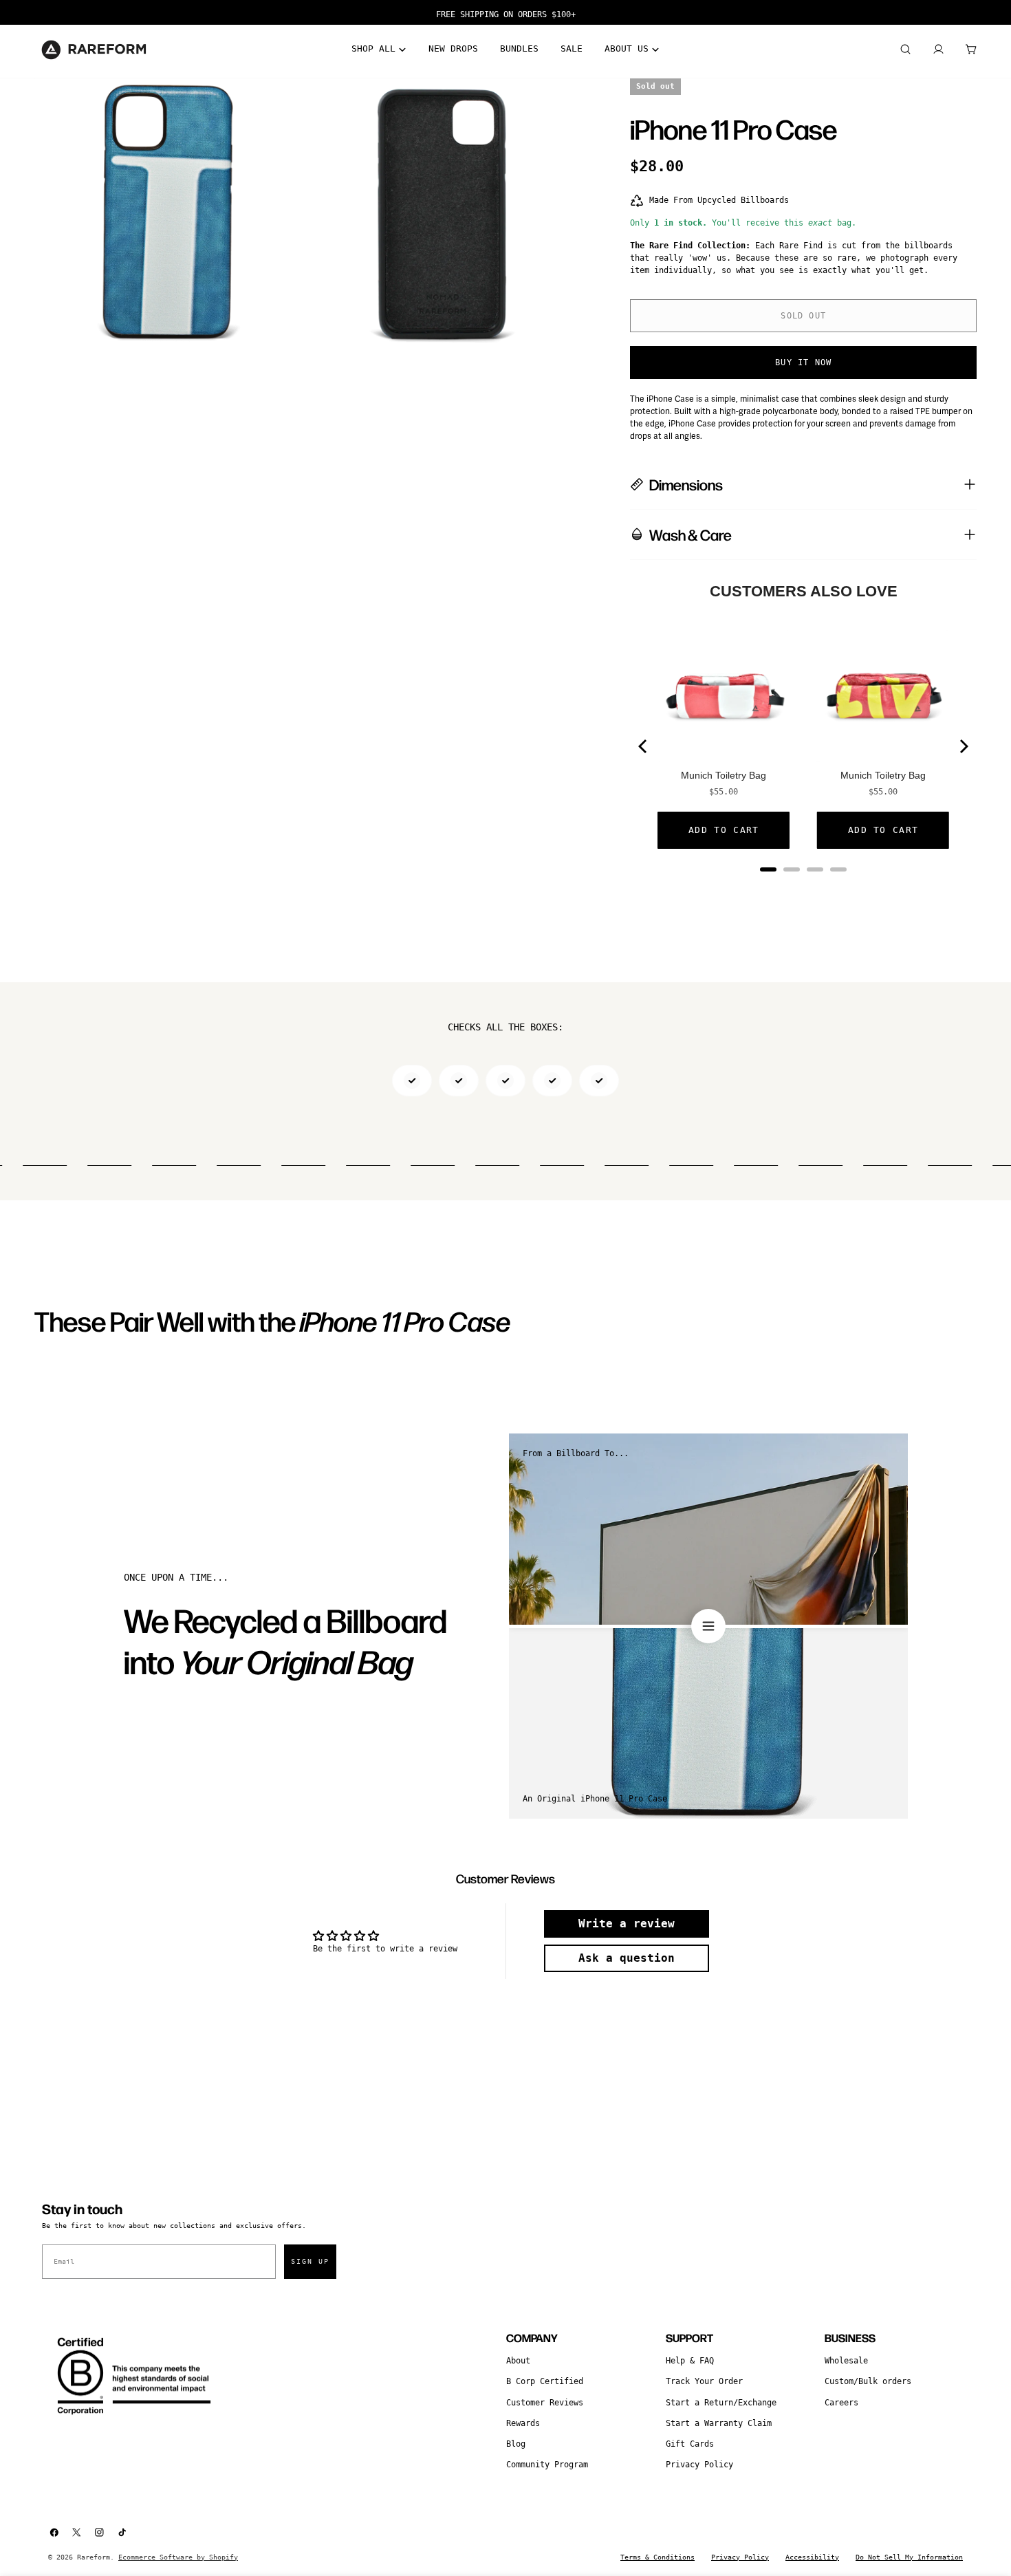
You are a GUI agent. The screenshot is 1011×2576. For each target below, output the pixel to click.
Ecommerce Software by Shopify (178, 2557)
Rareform (94, 2557)
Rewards (523, 2423)
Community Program (547, 2465)
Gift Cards (690, 2444)
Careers (841, 2403)
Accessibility (812, 2557)
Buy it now (803, 362)
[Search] (905, 50)
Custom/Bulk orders (868, 2381)
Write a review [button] (627, 1924)
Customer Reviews (545, 2403)
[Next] (963, 746)
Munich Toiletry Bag (724, 775)
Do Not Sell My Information (909, 2557)
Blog (516, 2444)
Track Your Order (704, 2381)
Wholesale (846, 2361)
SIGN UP (310, 2261)
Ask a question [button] (627, 1958)
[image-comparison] (708, 1626)
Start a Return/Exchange (721, 2403)
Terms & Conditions (657, 2557)
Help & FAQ (690, 2361)
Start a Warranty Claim (719, 2423)
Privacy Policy (699, 2465)
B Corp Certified (545, 2381)
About (518, 2361)
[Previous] (644, 746)
